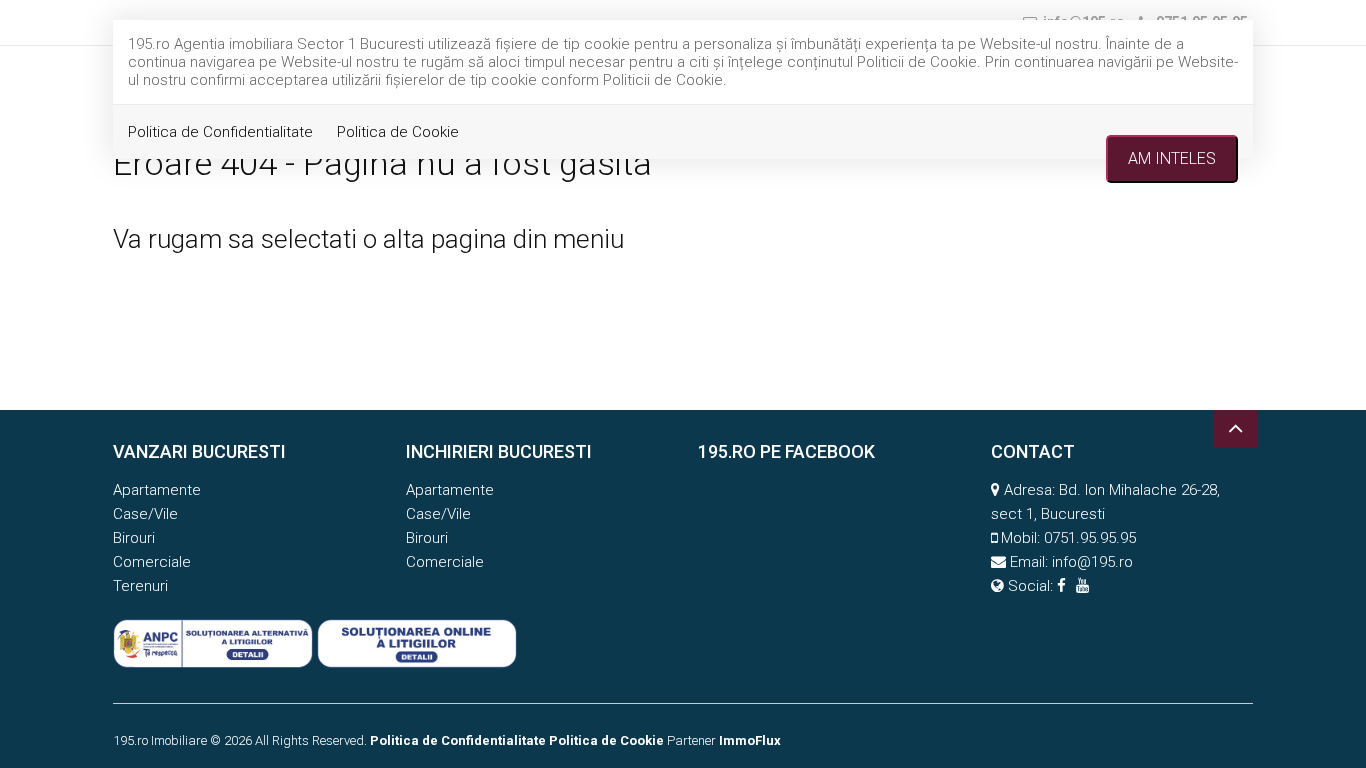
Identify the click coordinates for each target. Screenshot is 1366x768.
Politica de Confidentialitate (220, 132)
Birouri (134, 538)
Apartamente (157, 490)
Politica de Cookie (398, 132)
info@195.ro (1092, 562)
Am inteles (1172, 158)
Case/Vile (145, 514)
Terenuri (140, 586)
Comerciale (152, 562)
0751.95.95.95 (1090, 538)
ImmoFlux (750, 740)
